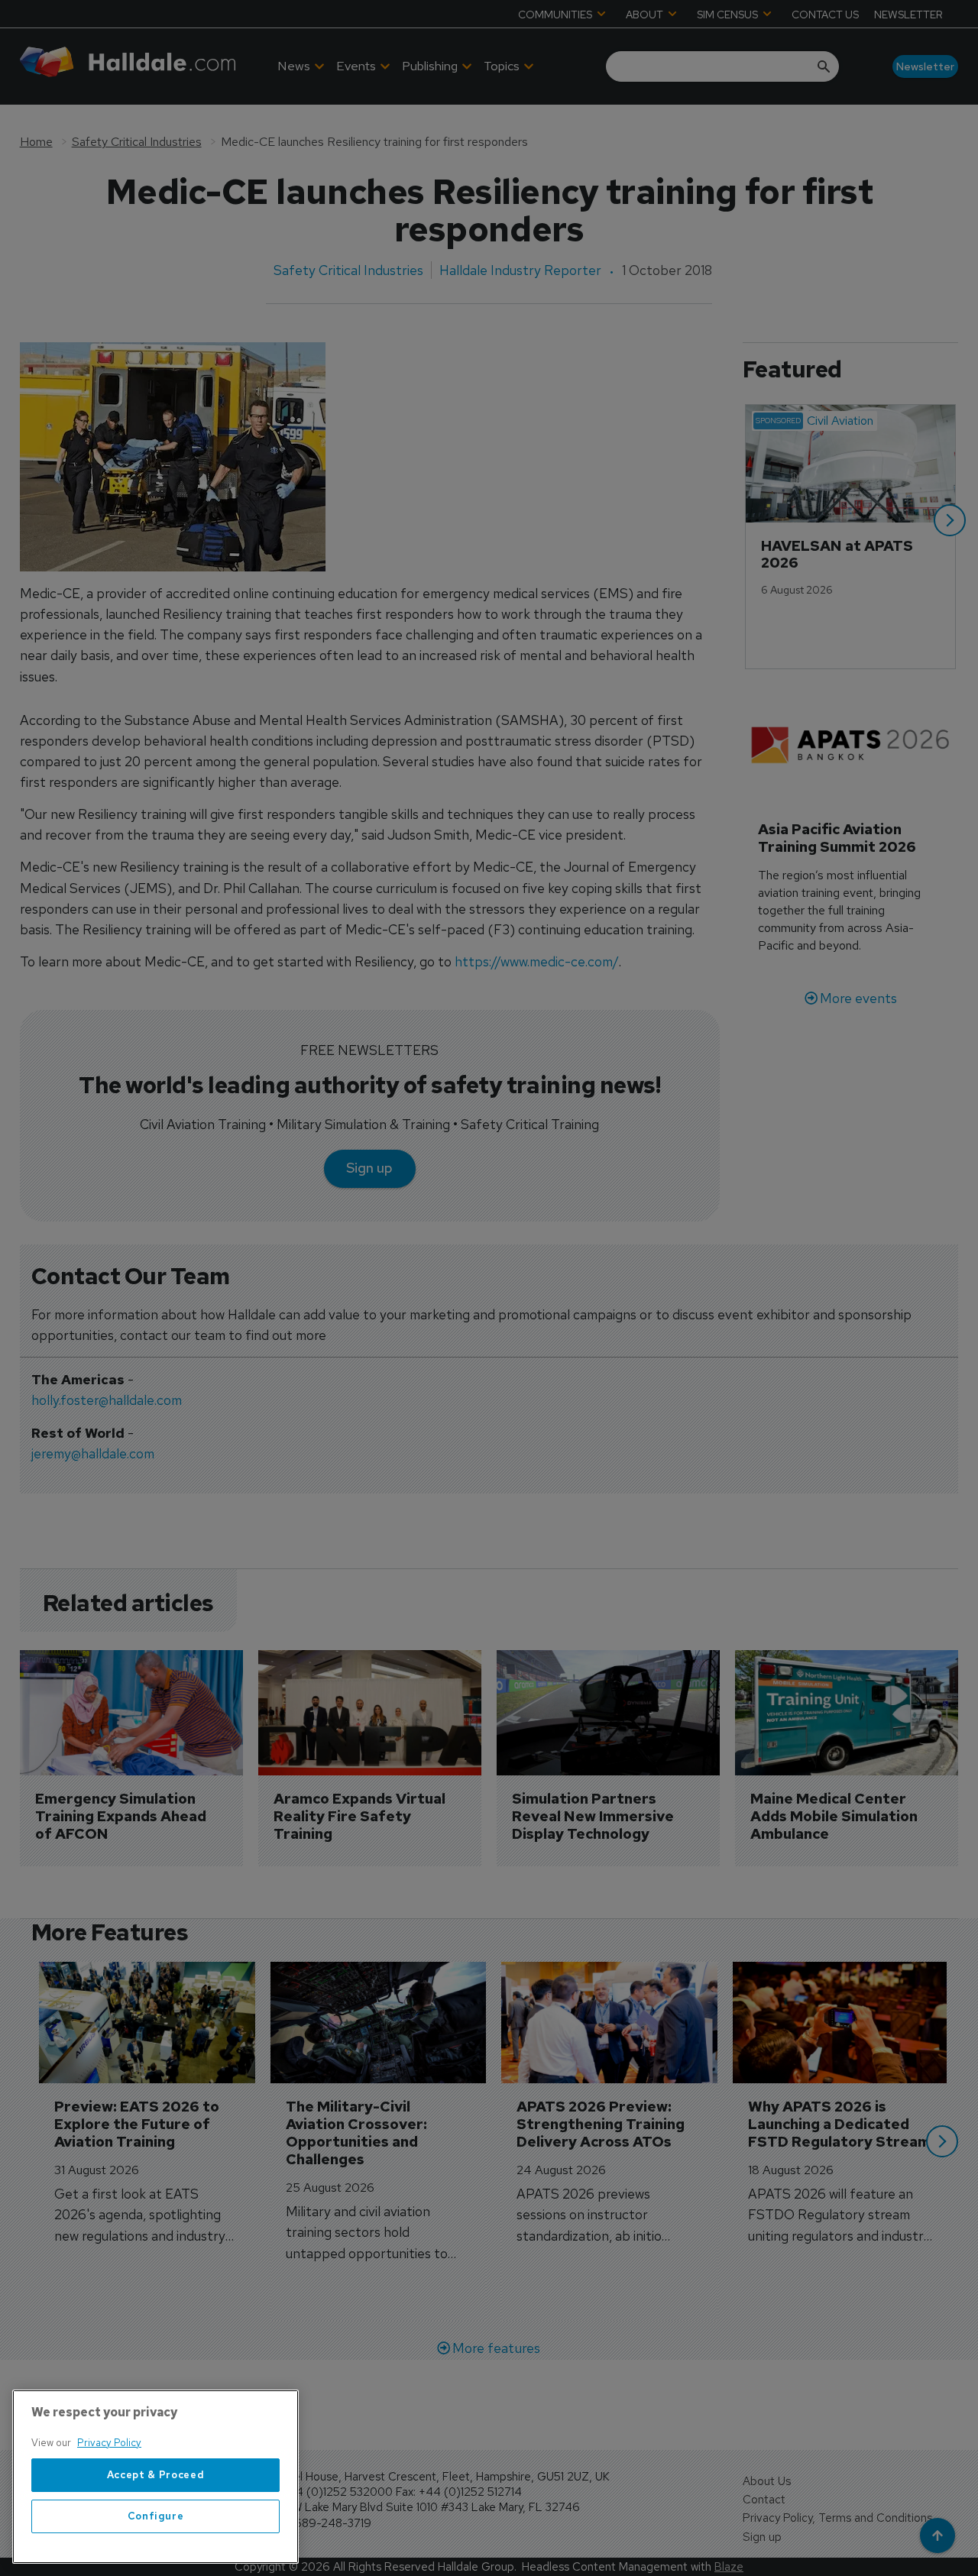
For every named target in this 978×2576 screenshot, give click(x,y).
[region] (155, 2477)
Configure (156, 2516)
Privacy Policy (109, 2443)
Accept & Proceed (156, 2475)
